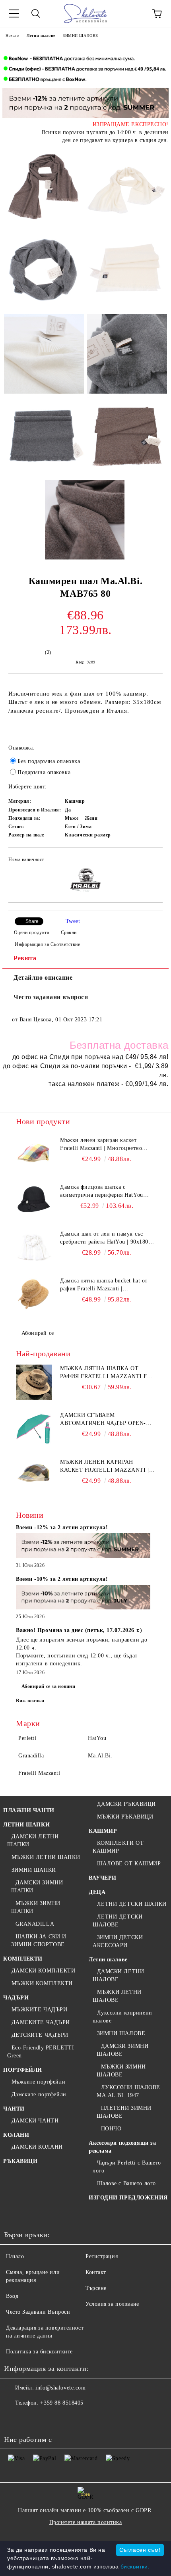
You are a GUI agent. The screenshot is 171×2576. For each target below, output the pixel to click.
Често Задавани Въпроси (38, 2312)
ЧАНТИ (14, 2109)
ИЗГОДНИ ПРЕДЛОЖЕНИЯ (128, 2198)
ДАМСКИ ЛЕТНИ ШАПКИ (33, 1841)
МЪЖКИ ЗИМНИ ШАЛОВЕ (121, 2071)
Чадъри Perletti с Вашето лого (127, 2167)
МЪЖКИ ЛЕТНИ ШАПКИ (46, 1857)
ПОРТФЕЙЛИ (23, 2070)
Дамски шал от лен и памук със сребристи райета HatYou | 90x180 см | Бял (104, 1238)
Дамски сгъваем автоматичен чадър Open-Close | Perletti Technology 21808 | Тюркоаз (107, 1420)
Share (32, 921)
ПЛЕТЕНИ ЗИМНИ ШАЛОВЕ (124, 2112)
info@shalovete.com (60, 2388)
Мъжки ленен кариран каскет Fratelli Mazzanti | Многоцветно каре (101, 1145)
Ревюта (25, 958)
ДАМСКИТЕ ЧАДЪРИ (41, 2022)
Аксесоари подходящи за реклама (122, 2147)
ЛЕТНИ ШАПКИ (26, 1825)
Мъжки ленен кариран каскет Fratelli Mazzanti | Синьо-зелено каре (105, 1467)
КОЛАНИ (16, 2135)
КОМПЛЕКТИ (23, 1959)
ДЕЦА (97, 1892)
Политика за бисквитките (39, 2352)
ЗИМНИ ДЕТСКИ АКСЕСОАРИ (118, 1941)
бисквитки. (135, 2566)
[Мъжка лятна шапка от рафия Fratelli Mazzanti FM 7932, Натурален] (34, 1382)
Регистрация (102, 2256)
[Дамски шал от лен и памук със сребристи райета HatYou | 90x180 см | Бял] (34, 1248)
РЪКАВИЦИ (20, 2161)
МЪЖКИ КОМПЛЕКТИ (42, 1983)
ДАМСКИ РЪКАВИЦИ (126, 1804)
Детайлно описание (43, 978)
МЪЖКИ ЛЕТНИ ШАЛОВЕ (117, 1996)
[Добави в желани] (151, 861)
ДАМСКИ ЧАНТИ (35, 2121)
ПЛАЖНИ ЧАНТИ (29, 1810)
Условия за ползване (112, 2304)
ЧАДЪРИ (16, 1998)
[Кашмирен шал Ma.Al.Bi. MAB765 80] (44, 188)
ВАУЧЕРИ (103, 1878)
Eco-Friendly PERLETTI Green (41, 2052)
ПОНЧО (111, 2129)
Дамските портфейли (39, 2094)
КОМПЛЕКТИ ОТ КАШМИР (118, 1847)
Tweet (73, 921)
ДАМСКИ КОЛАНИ (37, 2147)
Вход (12, 2296)
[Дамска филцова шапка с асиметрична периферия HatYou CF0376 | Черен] (34, 1201)
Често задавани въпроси (51, 997)
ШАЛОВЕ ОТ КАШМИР (129, 1864)
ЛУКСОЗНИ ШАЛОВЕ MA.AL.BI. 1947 (128, 2091)
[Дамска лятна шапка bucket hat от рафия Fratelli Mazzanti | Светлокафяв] (34, 1295)
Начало (12, 36)
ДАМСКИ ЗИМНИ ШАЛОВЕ (122, 2050)
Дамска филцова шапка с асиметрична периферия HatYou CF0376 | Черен (102, 1192)
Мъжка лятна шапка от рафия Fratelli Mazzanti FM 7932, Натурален (106, 1373)
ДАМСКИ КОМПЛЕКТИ (44, 1971)
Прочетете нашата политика (86, 2522)
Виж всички (30, 1701)
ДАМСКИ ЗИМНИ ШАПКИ (37, 1887)
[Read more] (83, 1547)
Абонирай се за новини (49, 1686)
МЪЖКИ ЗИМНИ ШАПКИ (36, 1907)
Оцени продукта (31, 932)
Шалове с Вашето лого (126, 2183)
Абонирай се (38, 1333)
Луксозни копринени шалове (122, 2017)
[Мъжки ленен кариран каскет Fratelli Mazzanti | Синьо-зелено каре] (34, 1476)
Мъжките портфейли (38, 2082)
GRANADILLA (35, 1924)
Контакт (96, 2272)
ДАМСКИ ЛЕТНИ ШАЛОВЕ (118, 1975)
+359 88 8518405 (62, 2403)
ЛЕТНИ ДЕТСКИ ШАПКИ (132, 1904)
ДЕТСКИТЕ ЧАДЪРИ (40, 2035)
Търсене (96, 2288)
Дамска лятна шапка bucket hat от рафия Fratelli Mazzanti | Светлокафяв (104, 1285)
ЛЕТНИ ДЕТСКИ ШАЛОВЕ (118, 1921)
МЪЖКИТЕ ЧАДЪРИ (39, 2010)
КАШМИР (103, 1831)
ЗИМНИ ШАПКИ (34, 1870)
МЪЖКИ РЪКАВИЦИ (125, 1817)
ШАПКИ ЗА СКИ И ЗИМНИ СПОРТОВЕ (39, 1941)
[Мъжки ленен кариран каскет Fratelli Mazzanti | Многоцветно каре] (34, 1154)
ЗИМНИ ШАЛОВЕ (81, 36)
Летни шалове (41, 36)
